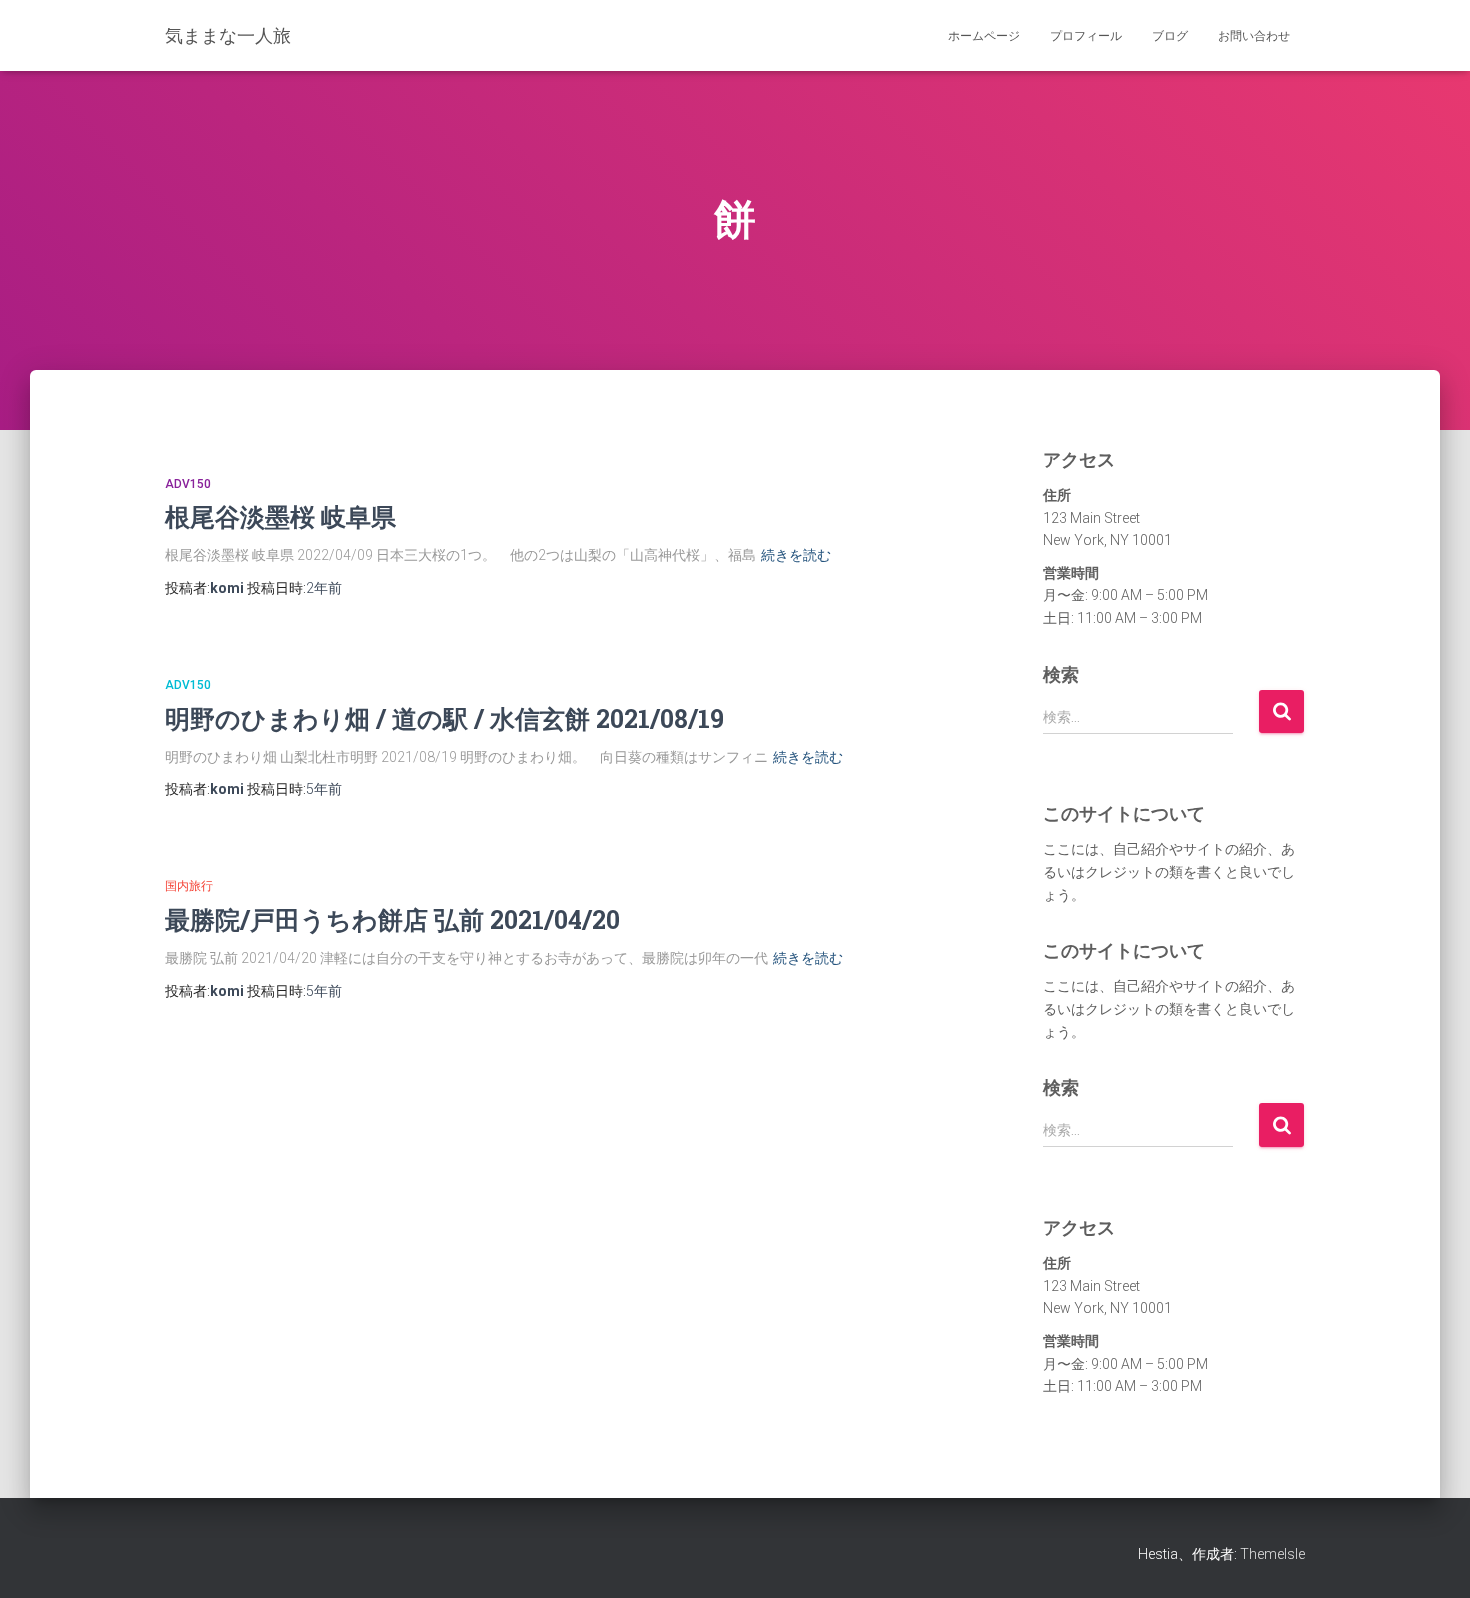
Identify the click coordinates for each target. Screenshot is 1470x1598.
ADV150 (188, 484)
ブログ (1170, 36)
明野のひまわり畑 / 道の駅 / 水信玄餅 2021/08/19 (444, 718)
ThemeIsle (1272, 1554)
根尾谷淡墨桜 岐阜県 (280, 516)
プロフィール (1086, 36)
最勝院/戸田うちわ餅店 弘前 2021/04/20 (392, 919)
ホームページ (984, 36)
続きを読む (796, 555)
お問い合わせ (1254, 36)
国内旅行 (189, 886)
